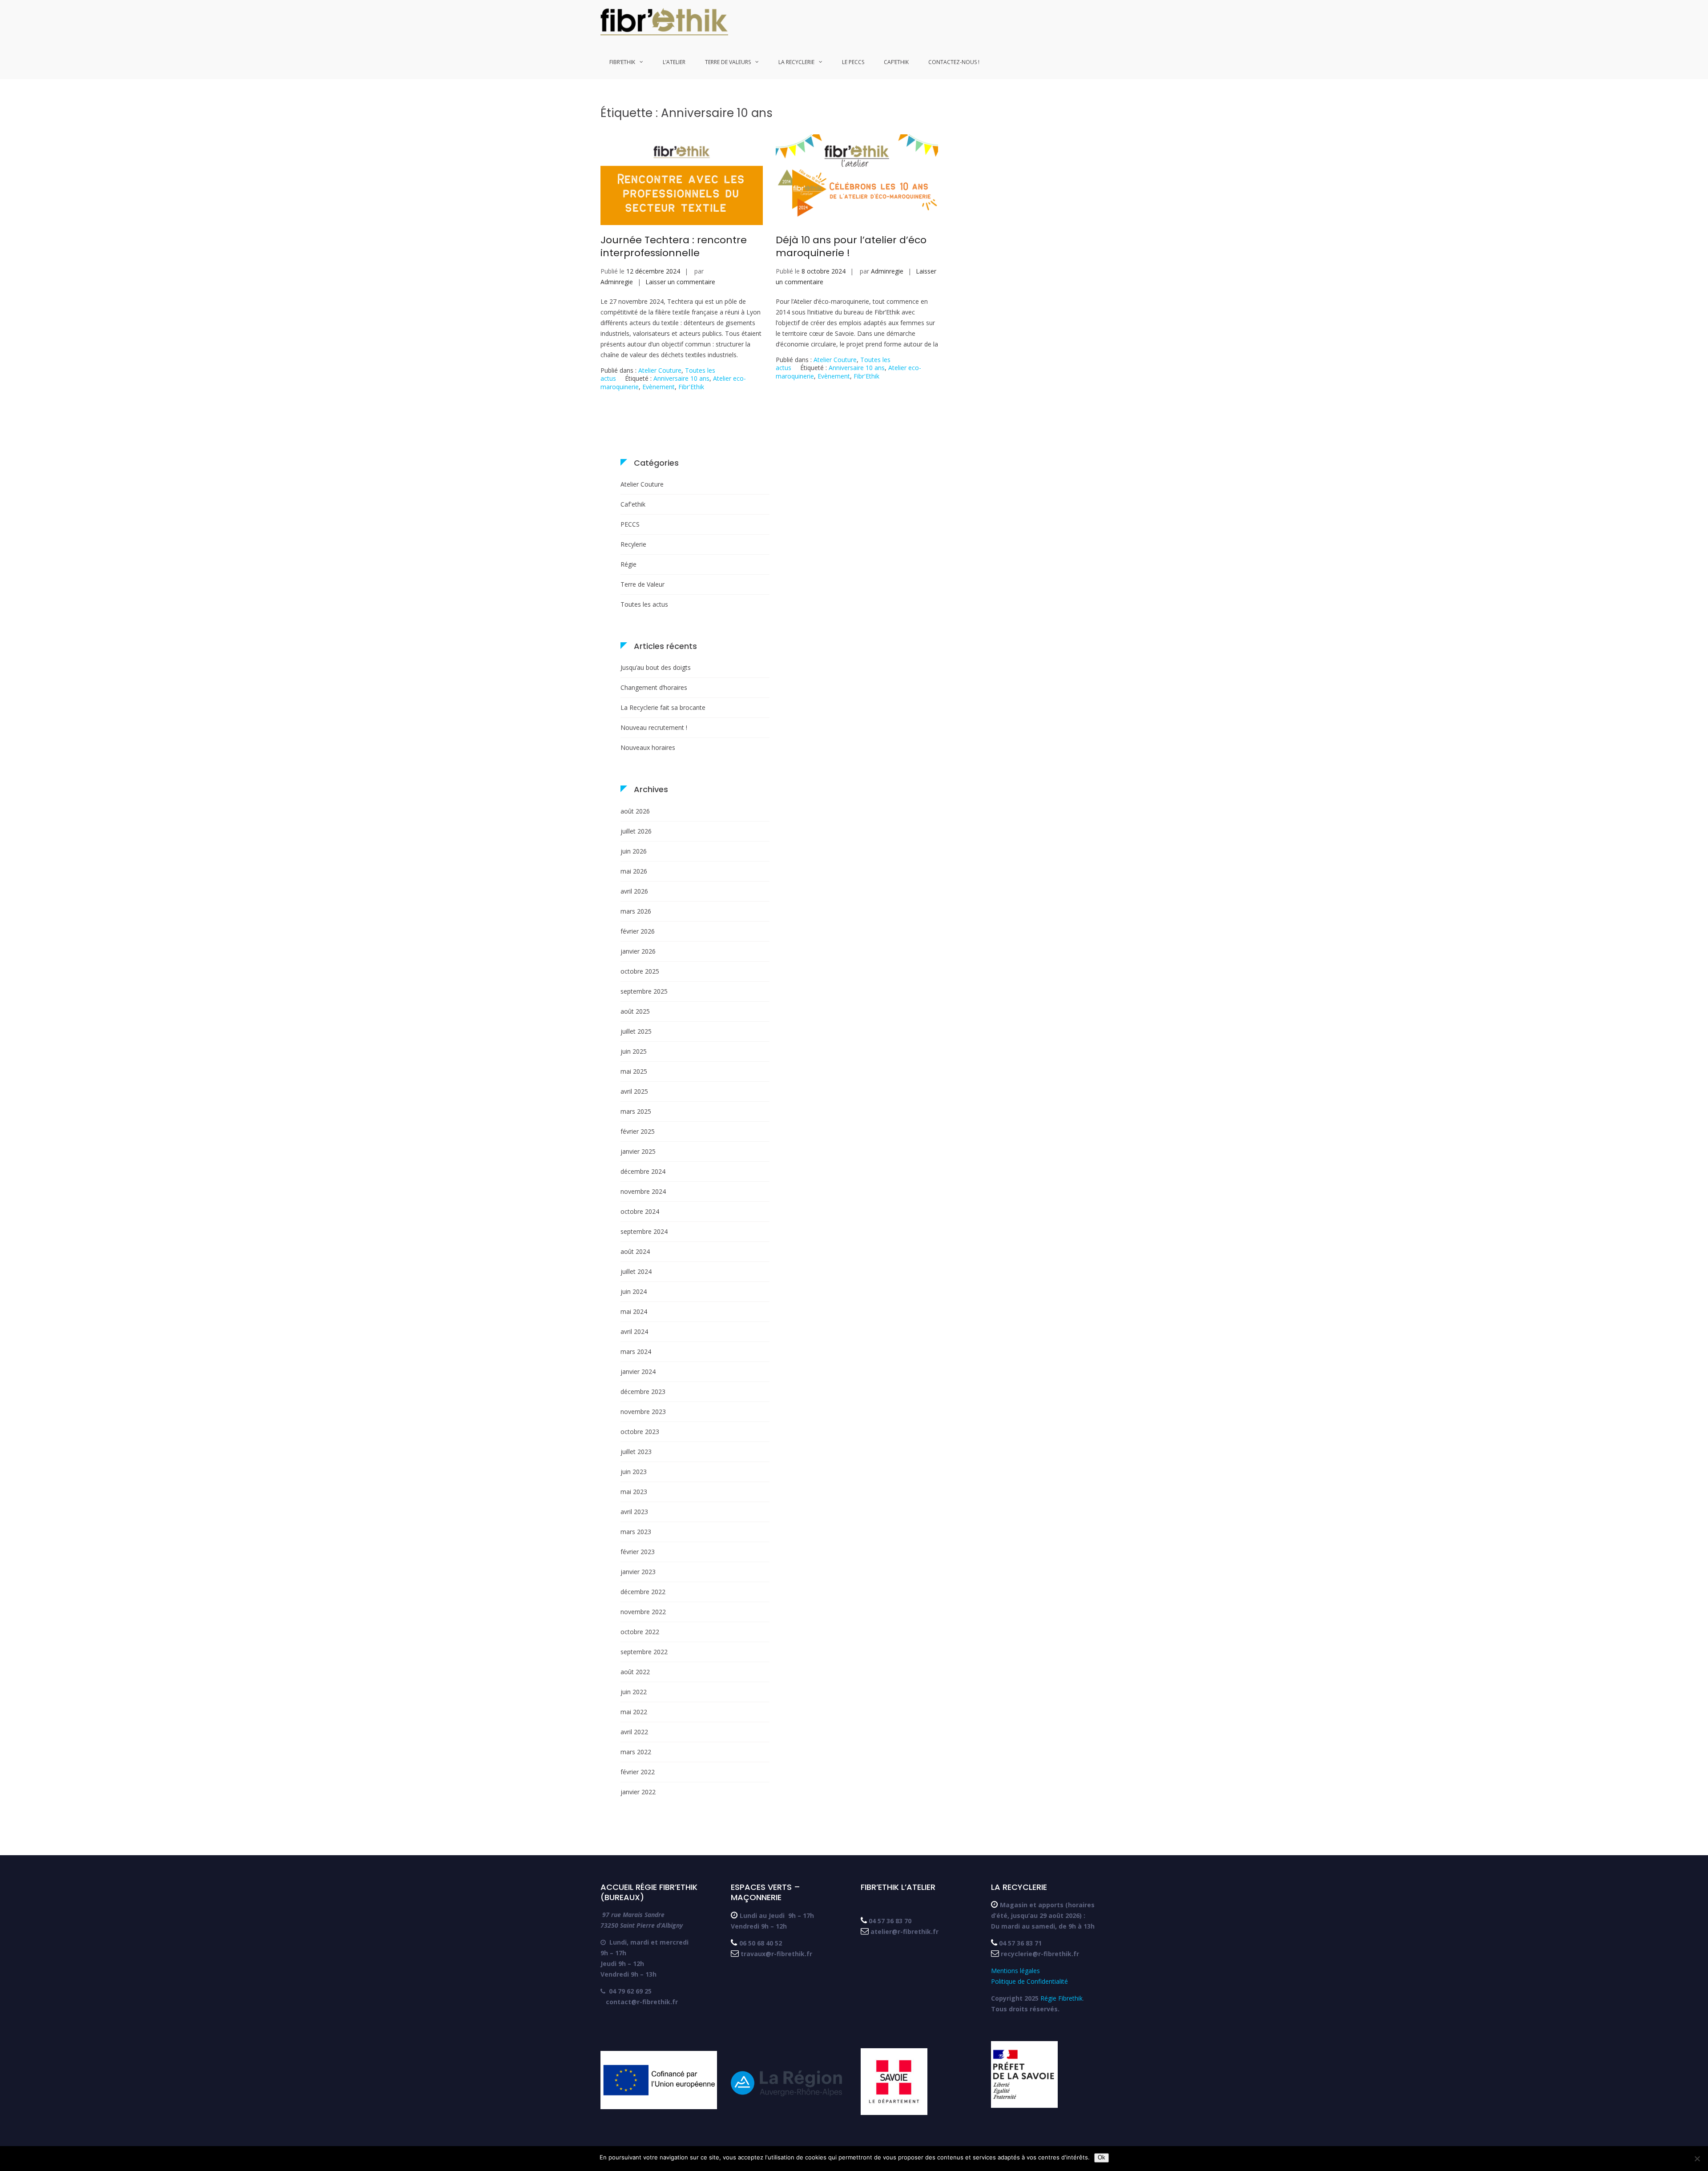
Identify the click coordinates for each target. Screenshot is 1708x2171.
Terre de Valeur (643, 584)
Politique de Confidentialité (1029, 1981)
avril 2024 (634, 1331)
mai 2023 (634, 1492)
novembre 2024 (643, 1191)
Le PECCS (853, 62)
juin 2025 (634, 1051)
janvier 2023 (638, 1572)
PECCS (630, 524)
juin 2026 (634, 851)
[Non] (1697, 2159)
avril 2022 (634, 1732)
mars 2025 (636, 1111)
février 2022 (638, 1772)
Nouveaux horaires (648, 747)
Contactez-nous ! (954, 62)
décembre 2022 (643, 1592)
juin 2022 (634, 1692)
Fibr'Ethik (691, 387)
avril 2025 (634, 1091)
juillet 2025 (636, 1031)
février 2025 (638, 1131)
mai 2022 (634, 1712)
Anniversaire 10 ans (681, 378)
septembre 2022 (644, 1652)
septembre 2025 (644, 991)
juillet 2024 (636, 1271)
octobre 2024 (640, 1211)
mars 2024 (636, 1351)
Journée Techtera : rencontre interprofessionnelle (674, 246)
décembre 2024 (643, 1171)
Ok (1102, 2157)
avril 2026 (634, 891)
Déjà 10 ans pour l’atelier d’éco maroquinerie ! (851, 246)
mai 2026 (634, 871)
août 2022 (635, 1672)
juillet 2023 (636, 1452)
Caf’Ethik (896, 62)
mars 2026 (636, 911)
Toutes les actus (644, 604)
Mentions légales (1016, 1971)
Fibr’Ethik (622, 62)
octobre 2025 (640, 971)
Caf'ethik (633, 504)
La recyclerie (796, 62)
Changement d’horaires (654, 687)
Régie (628, 564)
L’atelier (674, 62)
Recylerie (633, 544)
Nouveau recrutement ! (654, 727)
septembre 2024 (644, 1231)
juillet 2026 (636, 831)
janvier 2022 (638, 1792)
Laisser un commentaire (680, 282)
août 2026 (635, 811)
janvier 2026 (638, 951)
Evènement (659, 387)
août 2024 (635, 1251)
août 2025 (635, 1011)
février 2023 (638, 1552)
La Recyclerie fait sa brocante (663, 707)
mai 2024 (634, 1311)
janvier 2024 (638, 1371)
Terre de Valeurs (728, 62)
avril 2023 (634, 1512)
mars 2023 (636, 1532)
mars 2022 (636, 1752)
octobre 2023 (640, 1432)
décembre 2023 (643, 1392)
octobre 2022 (640, 1632)
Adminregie (617, 282)
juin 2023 (634, 1472)
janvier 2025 (638, 1151)
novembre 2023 (643, 1412)
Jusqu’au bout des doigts (656, 667)
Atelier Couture (660, 370)
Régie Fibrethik (1061, 1998)
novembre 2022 (643, 1612)
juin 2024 (634, 1291)
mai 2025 (634, 1071)
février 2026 (638, 931)
